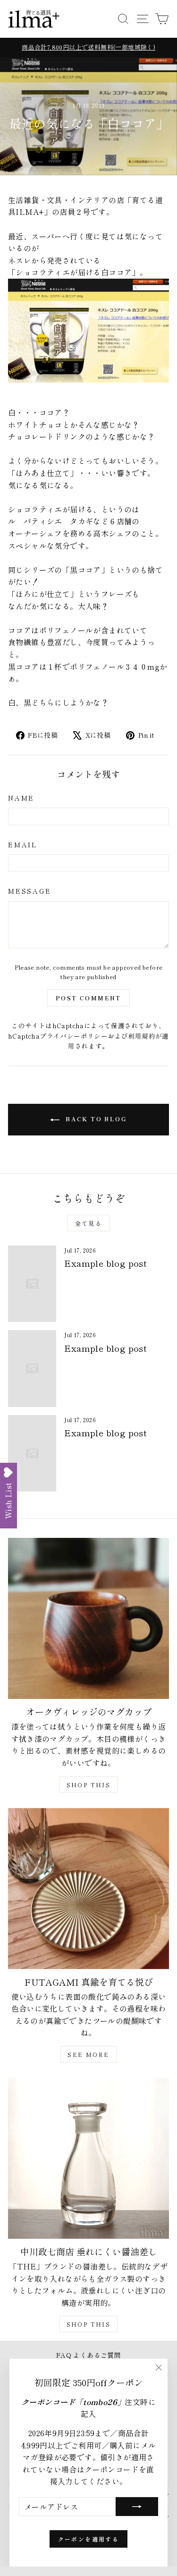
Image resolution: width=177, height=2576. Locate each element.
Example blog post (105, 1263)
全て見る (89, 1223)
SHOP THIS (89, 1785)
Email (23, 844)
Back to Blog (95, 1119)
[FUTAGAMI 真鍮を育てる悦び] (88, 1889)
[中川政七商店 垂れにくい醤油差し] (88, 2158)
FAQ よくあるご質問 (88, 2355)
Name (21, 798)
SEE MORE (88, 2054)
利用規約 (142, 1036)
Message (30, 891)
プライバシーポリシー (74, 1036)
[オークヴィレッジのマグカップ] (88, 1618)
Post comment (88, 998)
